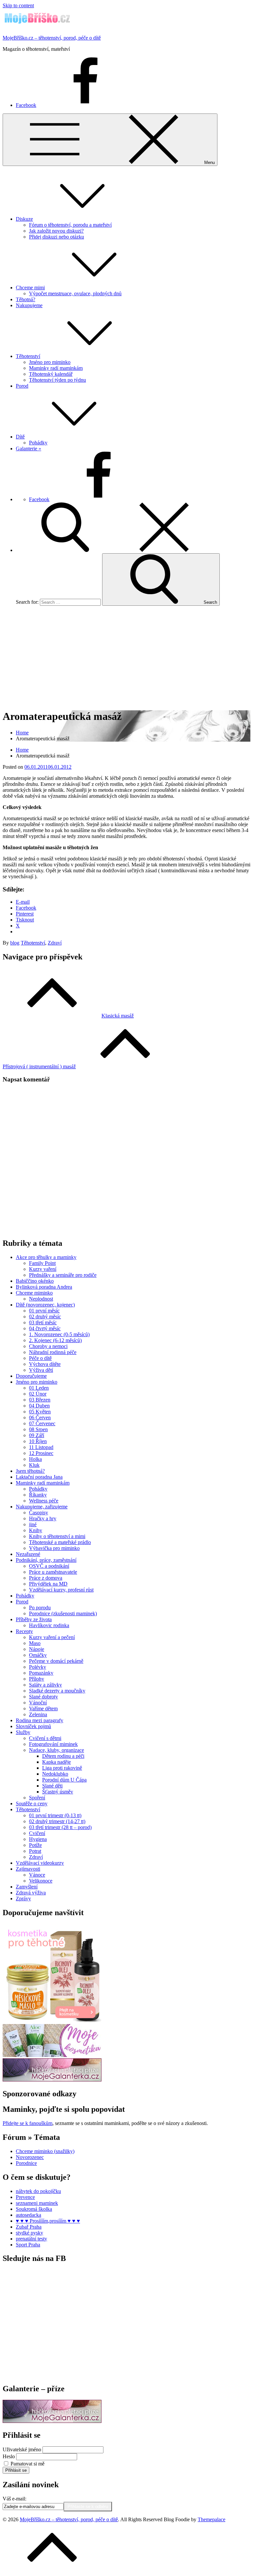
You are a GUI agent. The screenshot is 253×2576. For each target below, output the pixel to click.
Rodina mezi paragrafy (40, 1720)
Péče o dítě (40, 1358)
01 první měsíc (44, 1311)
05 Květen (40, 1412)
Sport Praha (28, 2245)
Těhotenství (28, 356)
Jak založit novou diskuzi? (56, 231)
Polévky (38, 1667)
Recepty (24, 1631)
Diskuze (24, 219)
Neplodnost (41, 1299)
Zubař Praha (29, 2227)
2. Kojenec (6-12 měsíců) (55, 1340)
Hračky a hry (43, 1518)
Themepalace (211, 2519)
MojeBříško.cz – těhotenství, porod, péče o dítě (52, 38)
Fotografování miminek (53, 1744)
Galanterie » (28, 449)
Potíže (35, 1845)
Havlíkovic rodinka (49, 1625)
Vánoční (38, 1703)
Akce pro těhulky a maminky (46, 1257)
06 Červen (40, 1417)
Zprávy (23, 1899)
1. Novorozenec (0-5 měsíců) (59, 1334)
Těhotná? (26, 299)
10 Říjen (38, 1441)
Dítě (20, 437)
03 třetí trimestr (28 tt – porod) (60, 1827)
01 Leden (39, 1388)
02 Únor (38, 1394)
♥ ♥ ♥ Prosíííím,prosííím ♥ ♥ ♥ (48, 2221)
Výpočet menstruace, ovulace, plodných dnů (75, 293)
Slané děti (52, 1786)
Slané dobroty (43, 1697)
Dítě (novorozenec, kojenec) (45, 1305)
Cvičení (37, 1833)
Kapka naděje (56, 1762)
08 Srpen (38, 1429)
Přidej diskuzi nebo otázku (56, 237)
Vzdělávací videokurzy (40, 1863)
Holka (35, 1459)
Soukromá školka (34, 2209)
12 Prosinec (41, 1453)
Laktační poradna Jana (39, 1477)
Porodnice (26, 2163)
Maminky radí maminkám (56, 368)
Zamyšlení (27, 1887)
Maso (35, 1643)
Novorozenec (30, 2157)
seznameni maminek (37, 2203)
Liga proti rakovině (62, 1768)
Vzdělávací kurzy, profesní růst (61, 1590)
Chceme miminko (34, 1293)
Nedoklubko (55, 1774)
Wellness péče (44, 1501)
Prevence (25, 2197)
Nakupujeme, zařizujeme (42, 1507)
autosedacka (28, 2215)
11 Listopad (41, 1447)
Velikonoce (41, 1881)
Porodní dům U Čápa (64, 1780)
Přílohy (37, 1679)
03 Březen (40, 1400)
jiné (33, 1524)
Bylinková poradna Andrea (44, 1287)
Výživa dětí (41, 1370)
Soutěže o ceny (32, 1803)
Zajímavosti (28, 1869)
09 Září (37, 1435)
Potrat (35, 1851)
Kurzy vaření (43, 1269)
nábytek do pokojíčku (38, 2191)
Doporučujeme (31, 1376)
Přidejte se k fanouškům (28, 2123)
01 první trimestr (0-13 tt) (55, 1815)
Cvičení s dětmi (45, 1738)
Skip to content (18, 5)
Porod (22, 386)
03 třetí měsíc (43, 1322)
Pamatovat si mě (28, 2464)
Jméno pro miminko (50, 362)
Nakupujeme (29, 305)
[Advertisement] (126, 657)
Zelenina (38, 1714)
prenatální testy (31, 2239)
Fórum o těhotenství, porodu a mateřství (70, 225)
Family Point (42, 1263)
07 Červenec (42, 1423)
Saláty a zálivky (45, 1685)
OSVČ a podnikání (49, 1566)
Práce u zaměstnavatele (53, 1572)
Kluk (34, 1465)
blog (15, 943)
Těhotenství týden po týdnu (57, 380)
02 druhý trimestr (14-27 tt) (57, 1821)
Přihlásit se (16, 2470)
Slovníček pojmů (33, 1726)
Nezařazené (28, 1554)
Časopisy (39, 1513)
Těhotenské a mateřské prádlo (60, 1542)
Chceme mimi (30, 288)
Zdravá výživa (31, 1893)
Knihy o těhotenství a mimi (57, 1536)
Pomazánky (41, 1673)
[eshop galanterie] (52, 2080)
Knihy (36, 1530)
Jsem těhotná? (30, 1471)
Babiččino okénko (35, 1281)
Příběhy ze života (34, 1619)
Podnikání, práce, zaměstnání (46, 1560)
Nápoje (37, 1649)
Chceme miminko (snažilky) (45, 2151)
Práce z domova (46, 1578)
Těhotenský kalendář (51, 374)
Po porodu (40, 1608)
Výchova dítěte (45, 1364)
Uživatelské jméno (22, 2449)
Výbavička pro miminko (54, 1548)
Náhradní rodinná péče (53, 1352)
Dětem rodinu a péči (63, 1756)
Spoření (37, 1798)
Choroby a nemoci (48, 1346)
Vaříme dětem (43, 1708)
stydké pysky (29, 2233)
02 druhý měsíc (45, 1317)
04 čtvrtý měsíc (45, 1328)
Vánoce (37, 1875)
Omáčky (38, 1655)
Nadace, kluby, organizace (56, 1750)
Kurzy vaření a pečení (52, 1637)
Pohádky (38, 443)
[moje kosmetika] (52, 2055)
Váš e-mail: (14, 2499)
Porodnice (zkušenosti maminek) (63, 1613)
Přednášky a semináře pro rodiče (63, 1275)
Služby (23, 1732)
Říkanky (38, 1495)
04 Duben (39, 1406)
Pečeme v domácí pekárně (56, 1661)
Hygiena (38, 1839)
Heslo (9, 2456)
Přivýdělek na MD (48, 1584)
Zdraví (55, 943)
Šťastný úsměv (58, 1792)
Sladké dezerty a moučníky (57, 1691)
